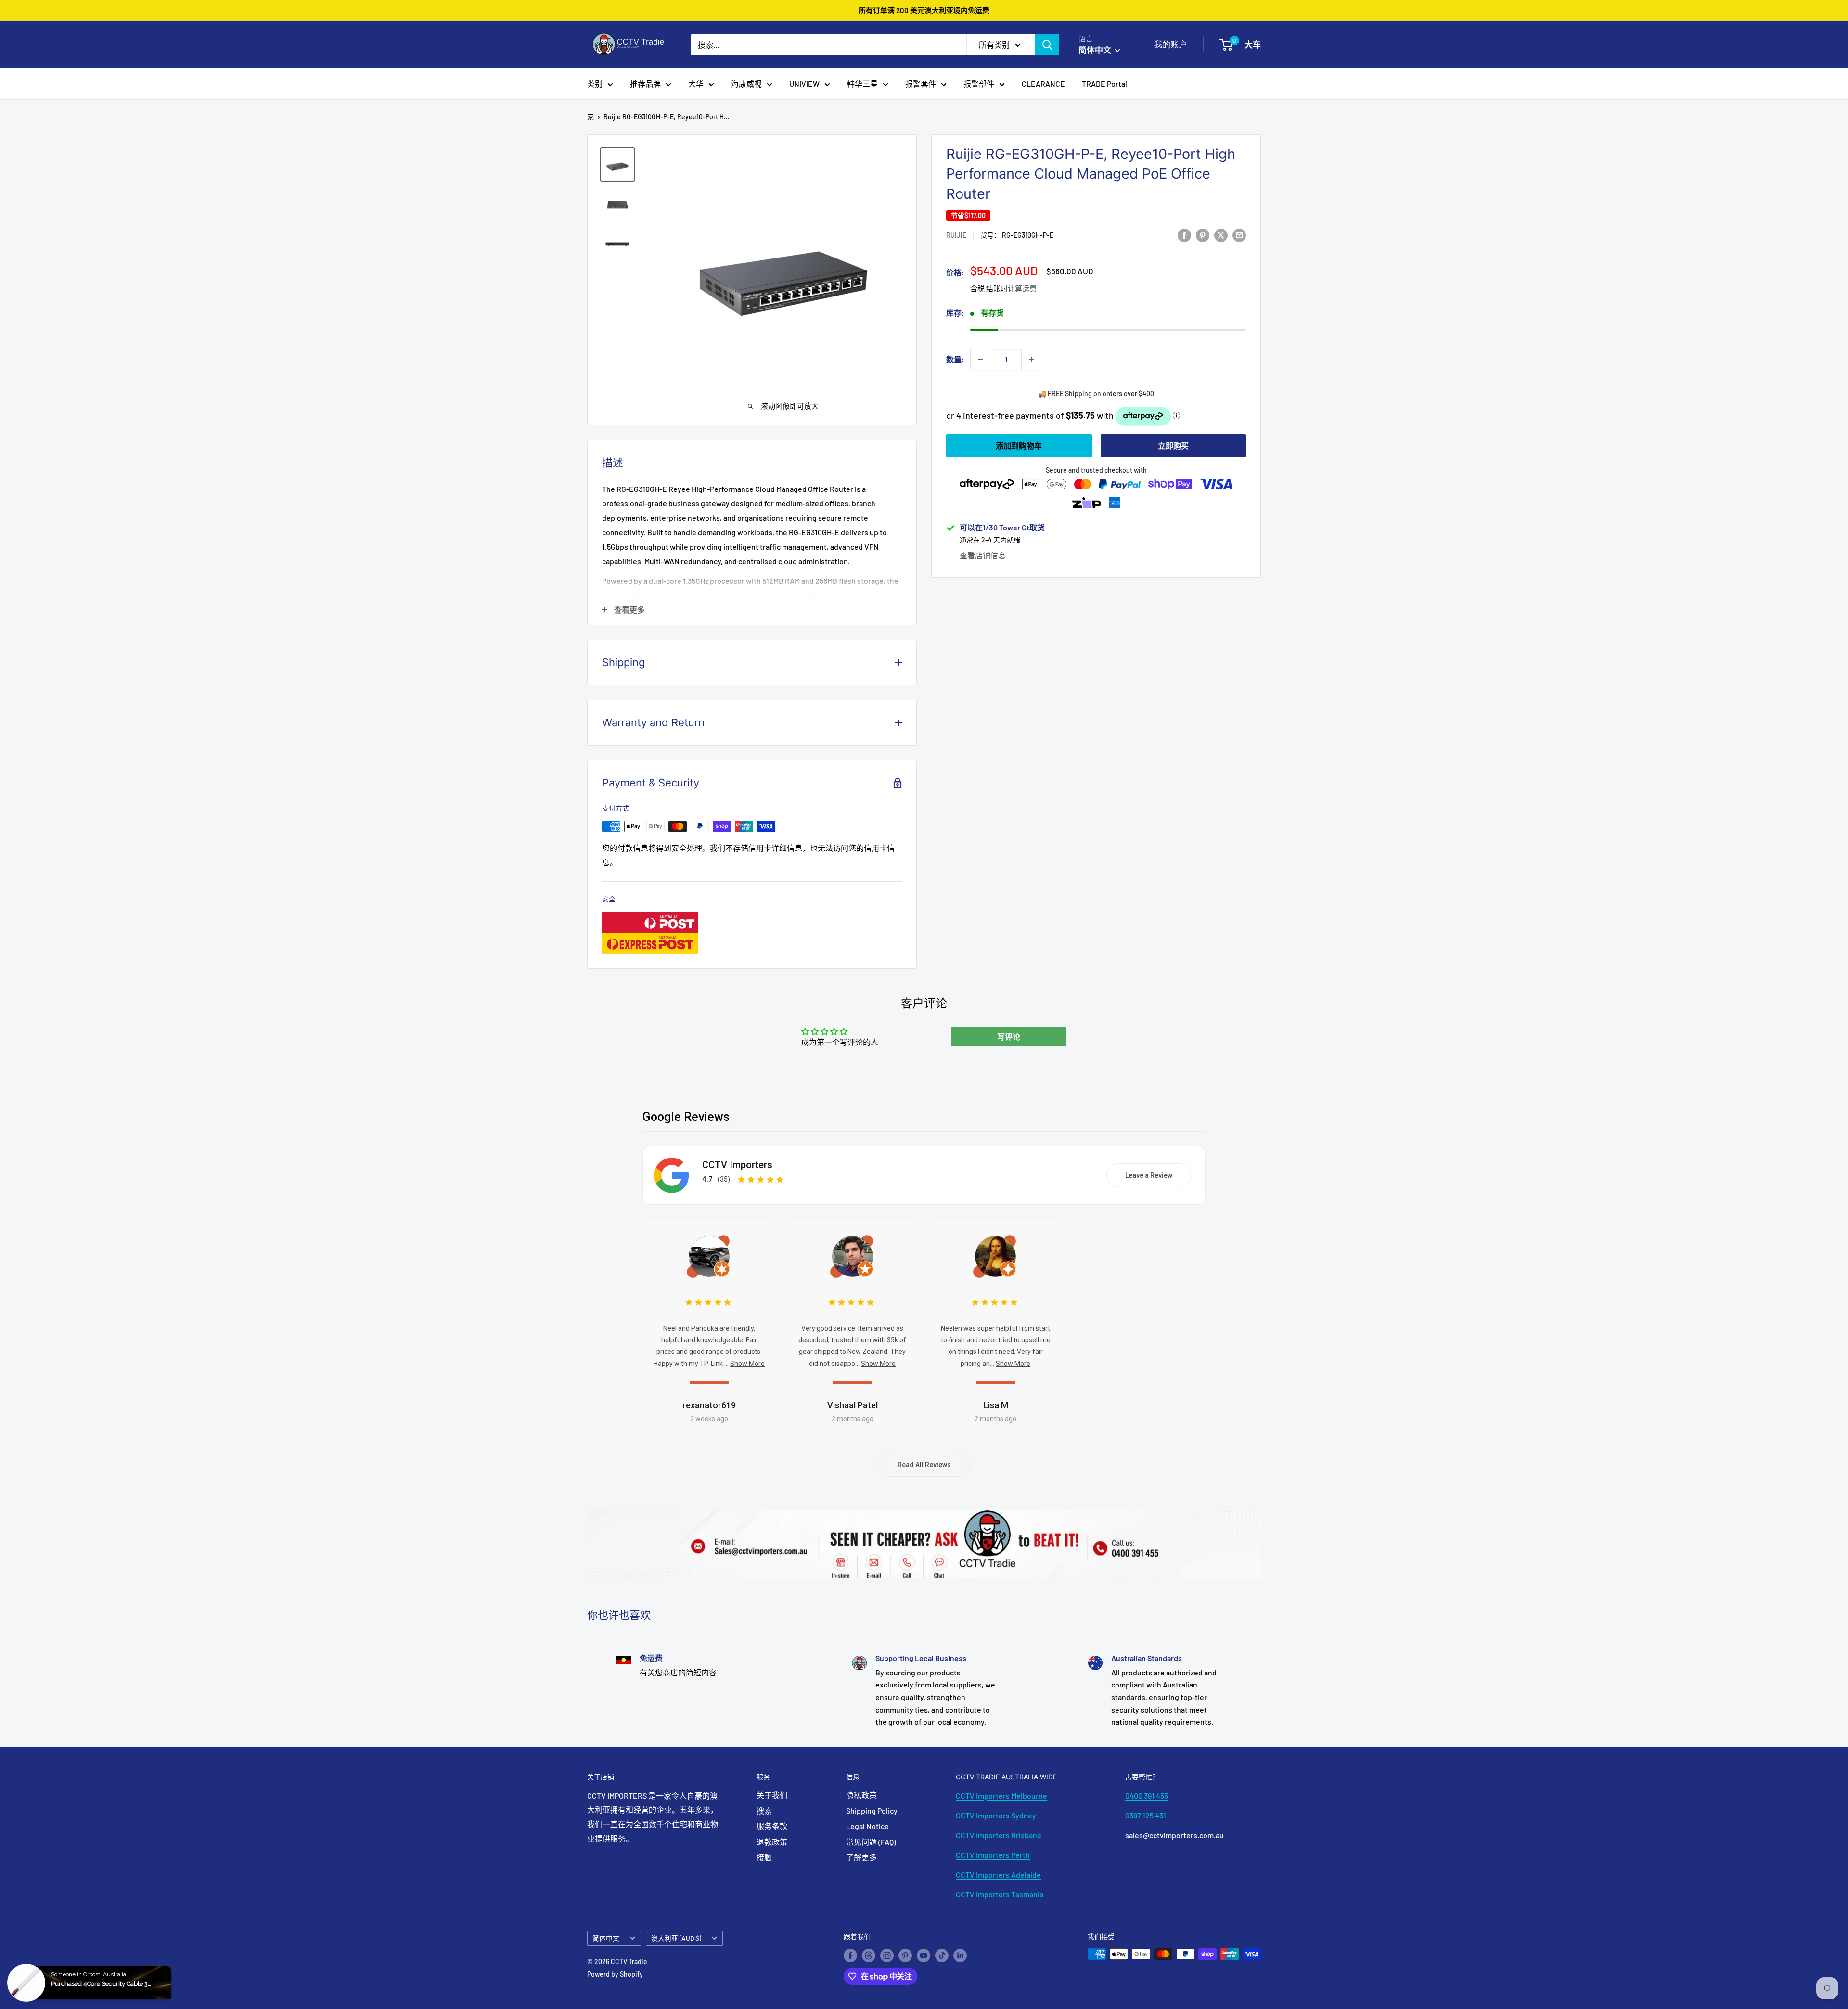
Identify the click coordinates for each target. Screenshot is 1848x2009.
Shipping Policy (872, 1810)
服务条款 (772, 1826)
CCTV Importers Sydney (996, 1815)
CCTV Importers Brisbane (999, 1835)
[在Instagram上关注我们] (887, 1955)
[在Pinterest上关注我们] (905, 1955)
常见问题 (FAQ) (871, 1842)
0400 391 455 (1147, 1796)
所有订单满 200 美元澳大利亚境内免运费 (924, 10)
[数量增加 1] (1032, 360)
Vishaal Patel (853, 1405)
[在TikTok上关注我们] (942, 1955)
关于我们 (772, 1795)
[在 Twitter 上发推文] (1221, 235)
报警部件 (979, 84)
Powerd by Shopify (615, 1974)
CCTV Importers (737, 1165)
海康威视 (746, 84)
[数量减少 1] (981, 360)
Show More (747, 1364)
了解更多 (861, 1857)
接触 (764, 1857)
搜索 (764, 1810)
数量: (955, 359)
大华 (696, 84)
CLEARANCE (1043, 84)
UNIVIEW (804, 84)
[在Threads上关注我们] (869, 1955)
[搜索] (1047, 45)
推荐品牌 (645, 84)
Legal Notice (867, 1826)
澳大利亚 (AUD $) (676, 1938)
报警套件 (921, 84)
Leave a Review (1149, 1175)
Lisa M (996, 1405)
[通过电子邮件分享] (1239, 235)
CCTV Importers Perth (993, 1855)
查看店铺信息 (983, 555)
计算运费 (1022, 289)
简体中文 (606, 1938)
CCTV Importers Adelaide (998, 1874)
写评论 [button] (1009, 1037)
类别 (595, 84)
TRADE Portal (1104, 84)
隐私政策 (861, 1795)
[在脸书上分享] (1184, 235)
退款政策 (772, 1842)
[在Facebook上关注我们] (850, 1955)
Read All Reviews (924, 1465)
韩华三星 (862, 84)
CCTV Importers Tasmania (1000, 1894)
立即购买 (1173, 445)
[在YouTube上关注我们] (924, 1955)
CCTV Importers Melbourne (1001, 1796)
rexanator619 (709, 1405)
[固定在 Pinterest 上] (1203, 235)
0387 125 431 (1146, 1815)
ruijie (956, 236)
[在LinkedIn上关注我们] (960, 1955)
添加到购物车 (1019, 445)
